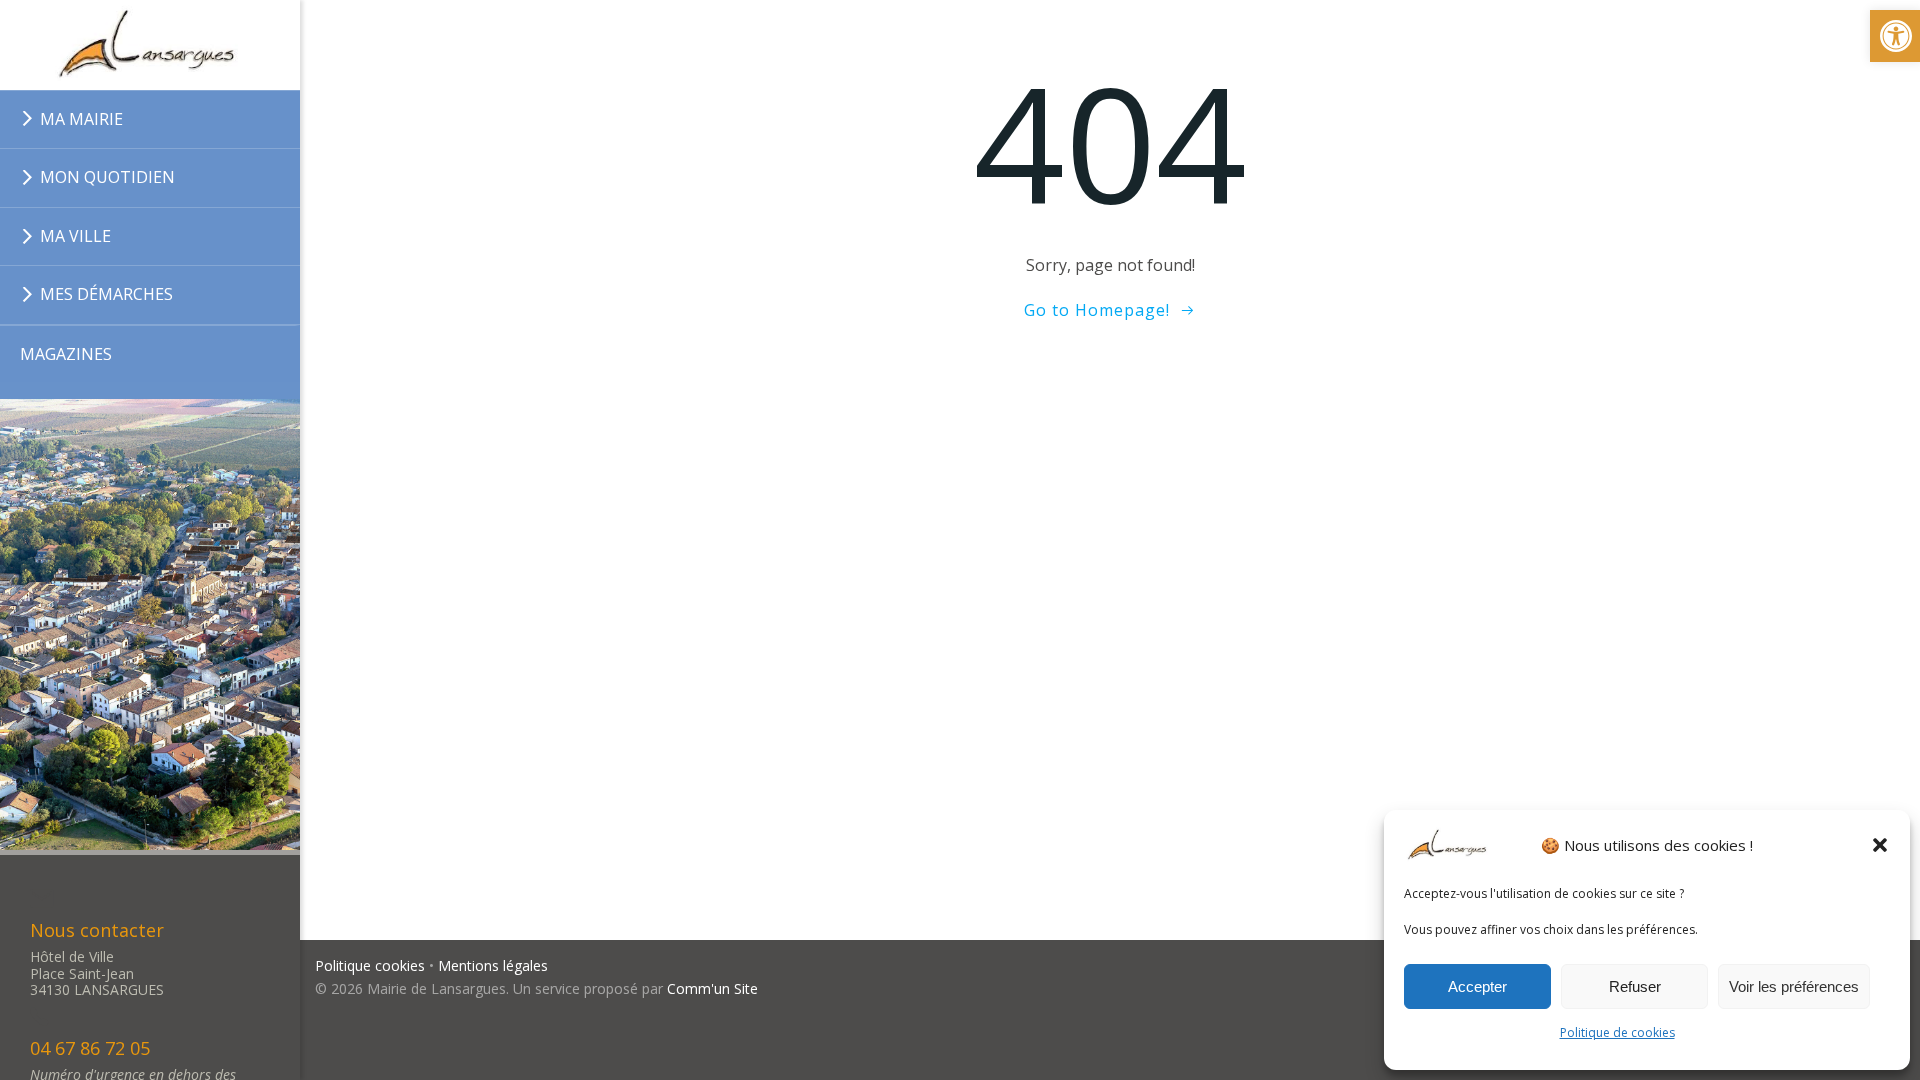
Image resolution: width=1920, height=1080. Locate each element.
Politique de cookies (1617, 1032)
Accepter (1477, 986)
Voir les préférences (1794, 986)
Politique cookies (370, 965)
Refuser (1635, 986)
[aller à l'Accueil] (150, 45)
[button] (1880, 845)
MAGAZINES (66, 354)
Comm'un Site (712, 988)
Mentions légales (493, 965)
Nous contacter (97, 930)
